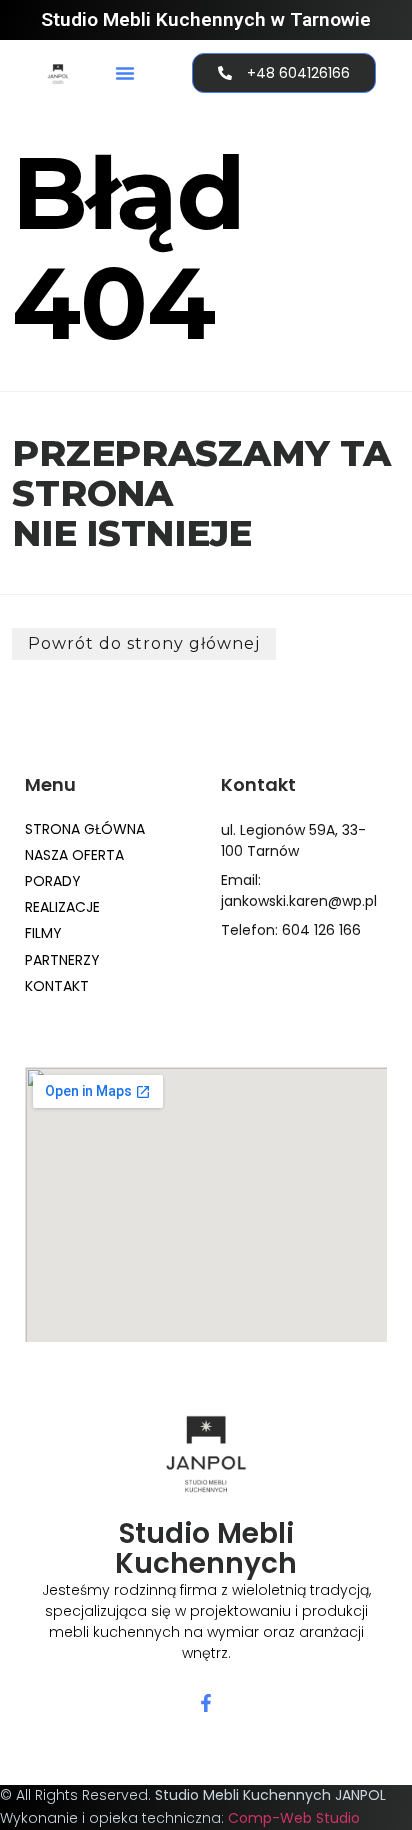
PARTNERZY (62, 960)
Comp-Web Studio (294, 1818)
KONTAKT (57, 986)
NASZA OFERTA (74, 855)
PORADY (53, 881)
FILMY (43, 933)
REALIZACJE (62, 907)
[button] (125, 73)
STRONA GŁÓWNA (85, 829)
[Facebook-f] (206, 1703)
